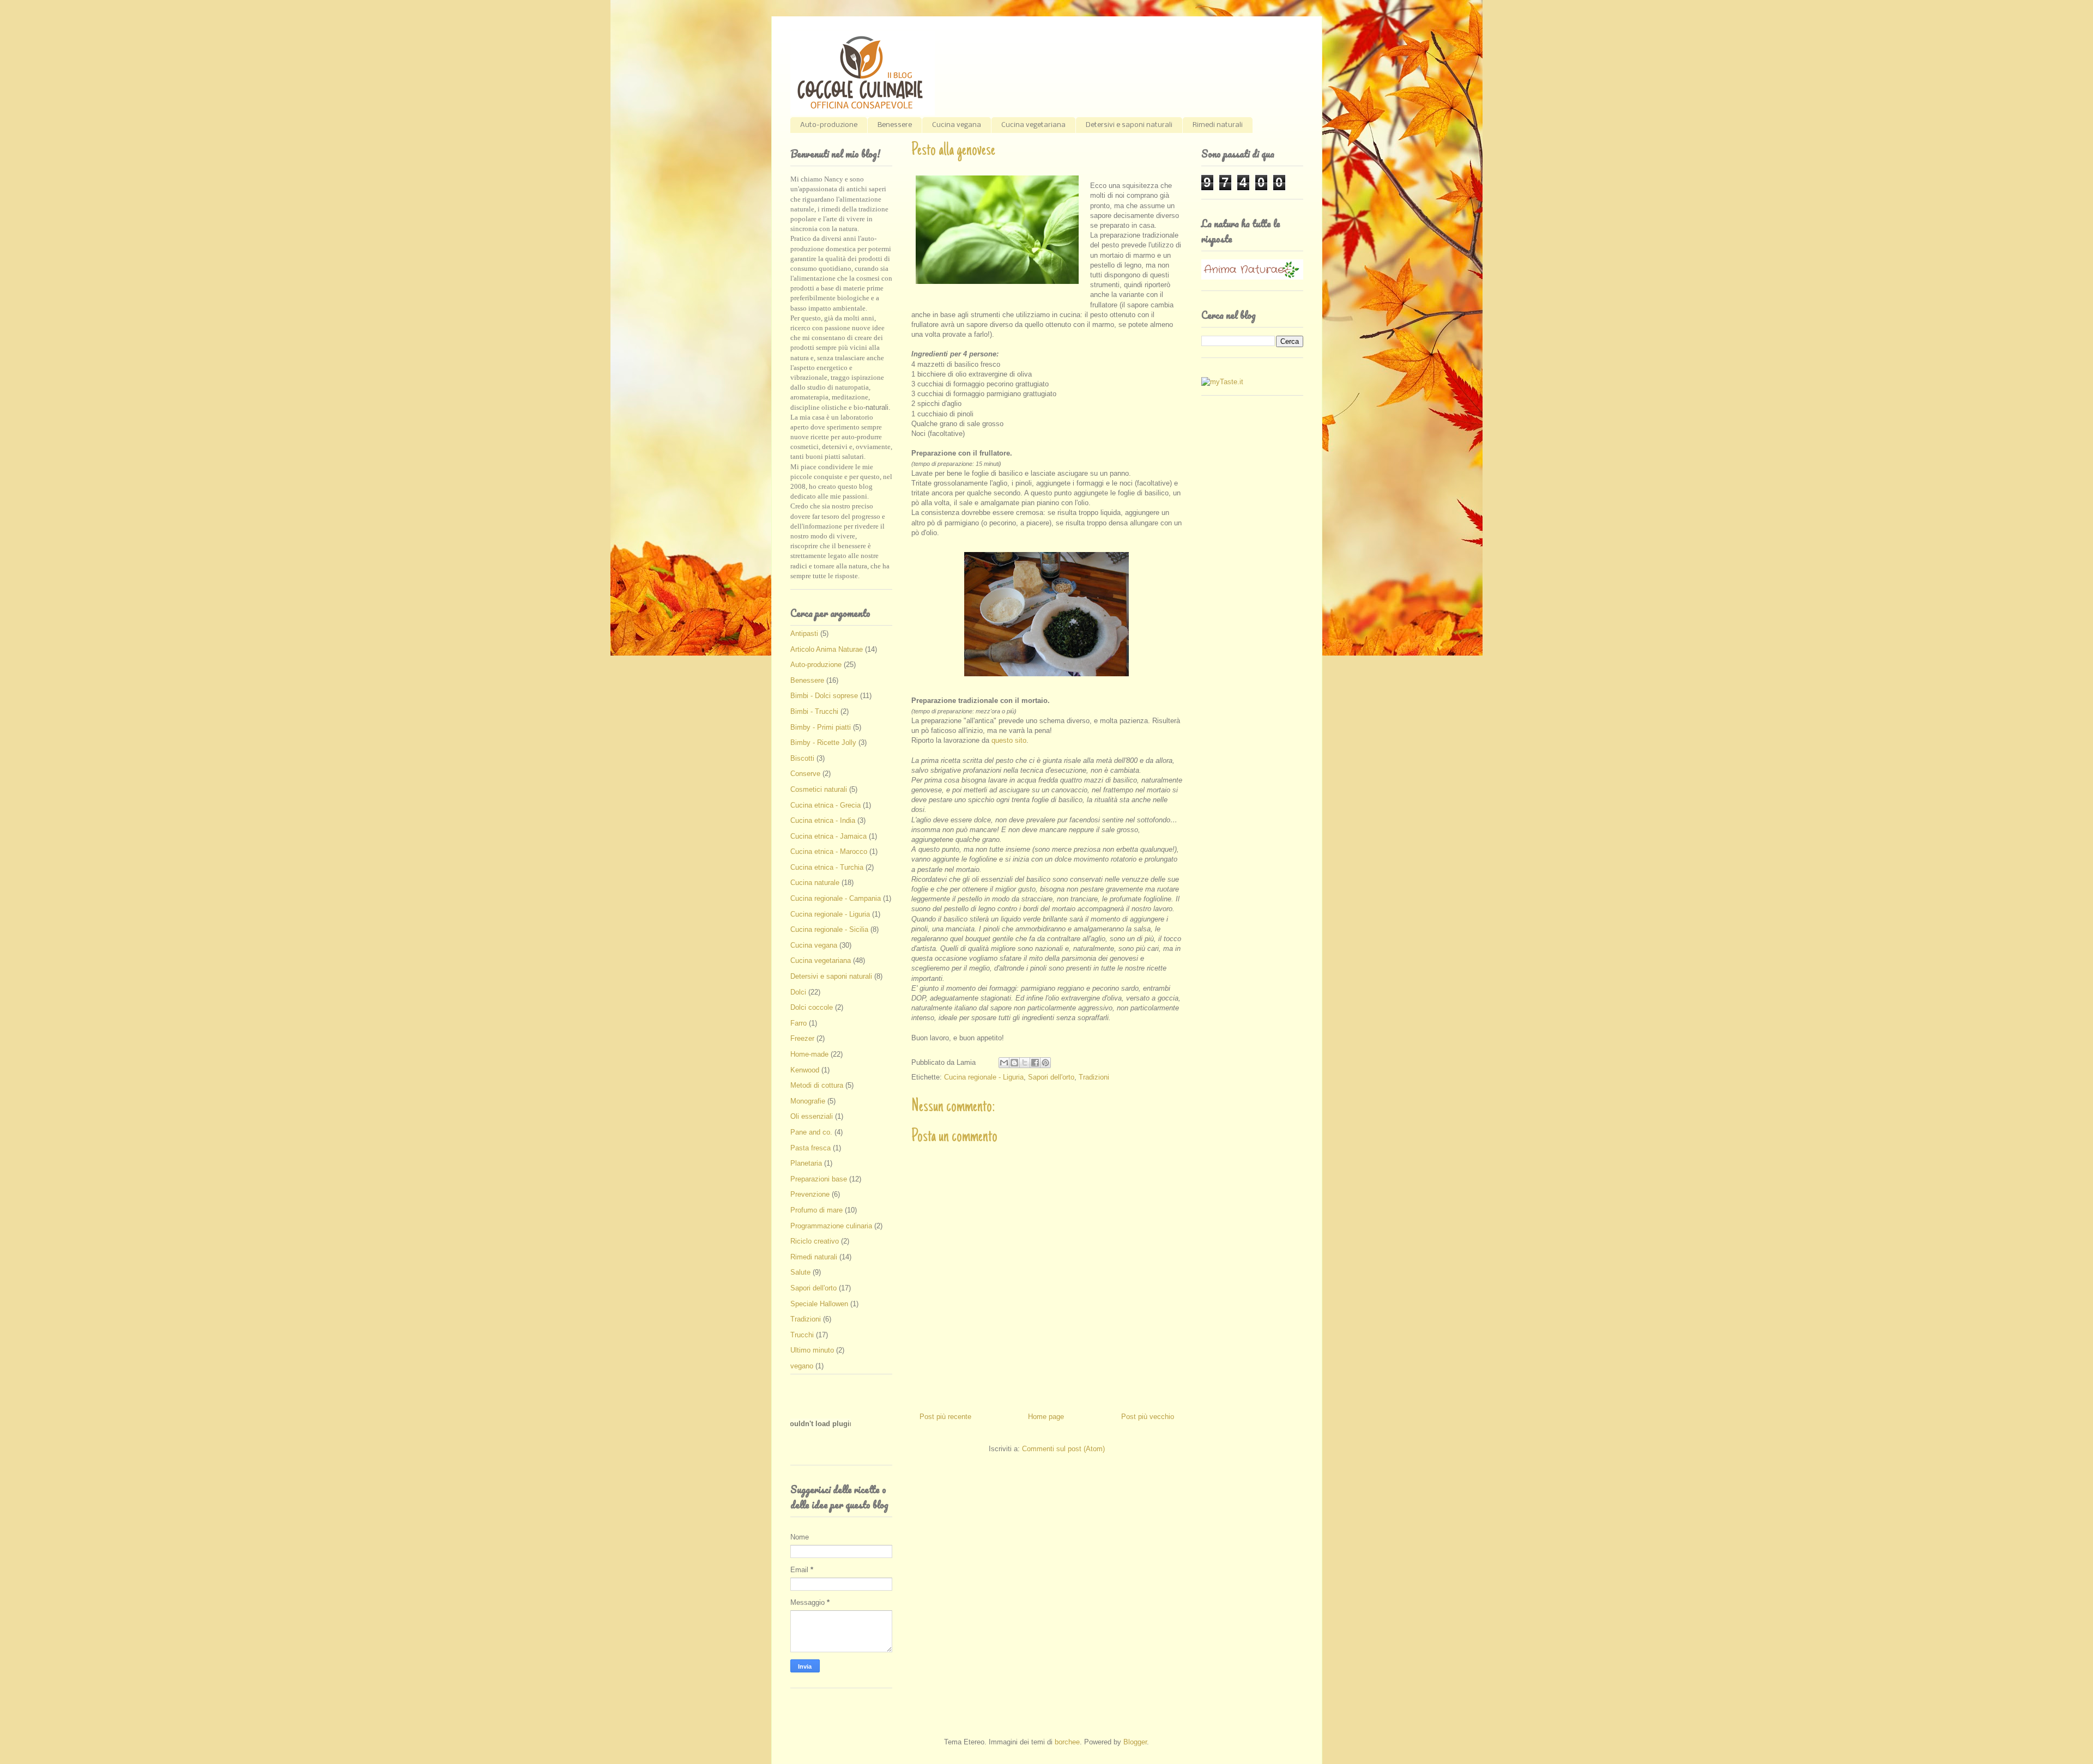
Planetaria (806, 1163)
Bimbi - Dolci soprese (824, 696)
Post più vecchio (1148, 1417)
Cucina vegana (957, 125)
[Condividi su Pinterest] (1045, 1063)
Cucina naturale (815, 883)
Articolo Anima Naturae (827, 649)
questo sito (1009, 740)
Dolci (798, 992)
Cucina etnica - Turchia (827, 867)
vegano (802, 1366)
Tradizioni (1094, 1077)
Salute (800, 1272)
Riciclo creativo (815, 1241)
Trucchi (802, 1335)
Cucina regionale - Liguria (984, 1077)
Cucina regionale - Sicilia (829, 929)
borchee (1067, 1742)
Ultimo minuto (812, 1350)
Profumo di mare (816, 1210)
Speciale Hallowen (819, 1304)
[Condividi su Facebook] (1035, 1063)
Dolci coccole (812, 1007)
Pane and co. (811, 1132)
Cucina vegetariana (1033, 125)
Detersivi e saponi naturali (1129, 125)
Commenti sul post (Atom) (1063, 1449)
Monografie (808, 1101)
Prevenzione (810, 1194)
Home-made (809, 1054)
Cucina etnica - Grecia (825, 805)
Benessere (895, 125)
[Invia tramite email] (1004, 1063)
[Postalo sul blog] (1014, 1063)
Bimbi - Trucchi (814, 711)
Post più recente (945, 1417)
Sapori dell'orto (1051, 1077)
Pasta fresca (810, 1148)
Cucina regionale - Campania (836, 898)
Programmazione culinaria (831, 1226)
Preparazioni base (819, 1179)
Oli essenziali (812, 1116)
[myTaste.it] (1222, 382)
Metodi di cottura (817, 1085)
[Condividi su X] (1025, 1063)
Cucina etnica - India (823, 820)
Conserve (805, 774)
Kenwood (805, 1070)
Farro (799, 1023)
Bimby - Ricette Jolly (823, 742)
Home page (1046, 1417)
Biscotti (802, 758)
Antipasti (804, 634)
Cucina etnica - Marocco (829, 851)
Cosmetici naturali (819, 789)
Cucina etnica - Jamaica (828, 836)
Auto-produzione (829, 125)
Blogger (1135, 1742)
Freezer (802, 1038)
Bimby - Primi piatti (821, 727)
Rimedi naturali (1218, 125)
